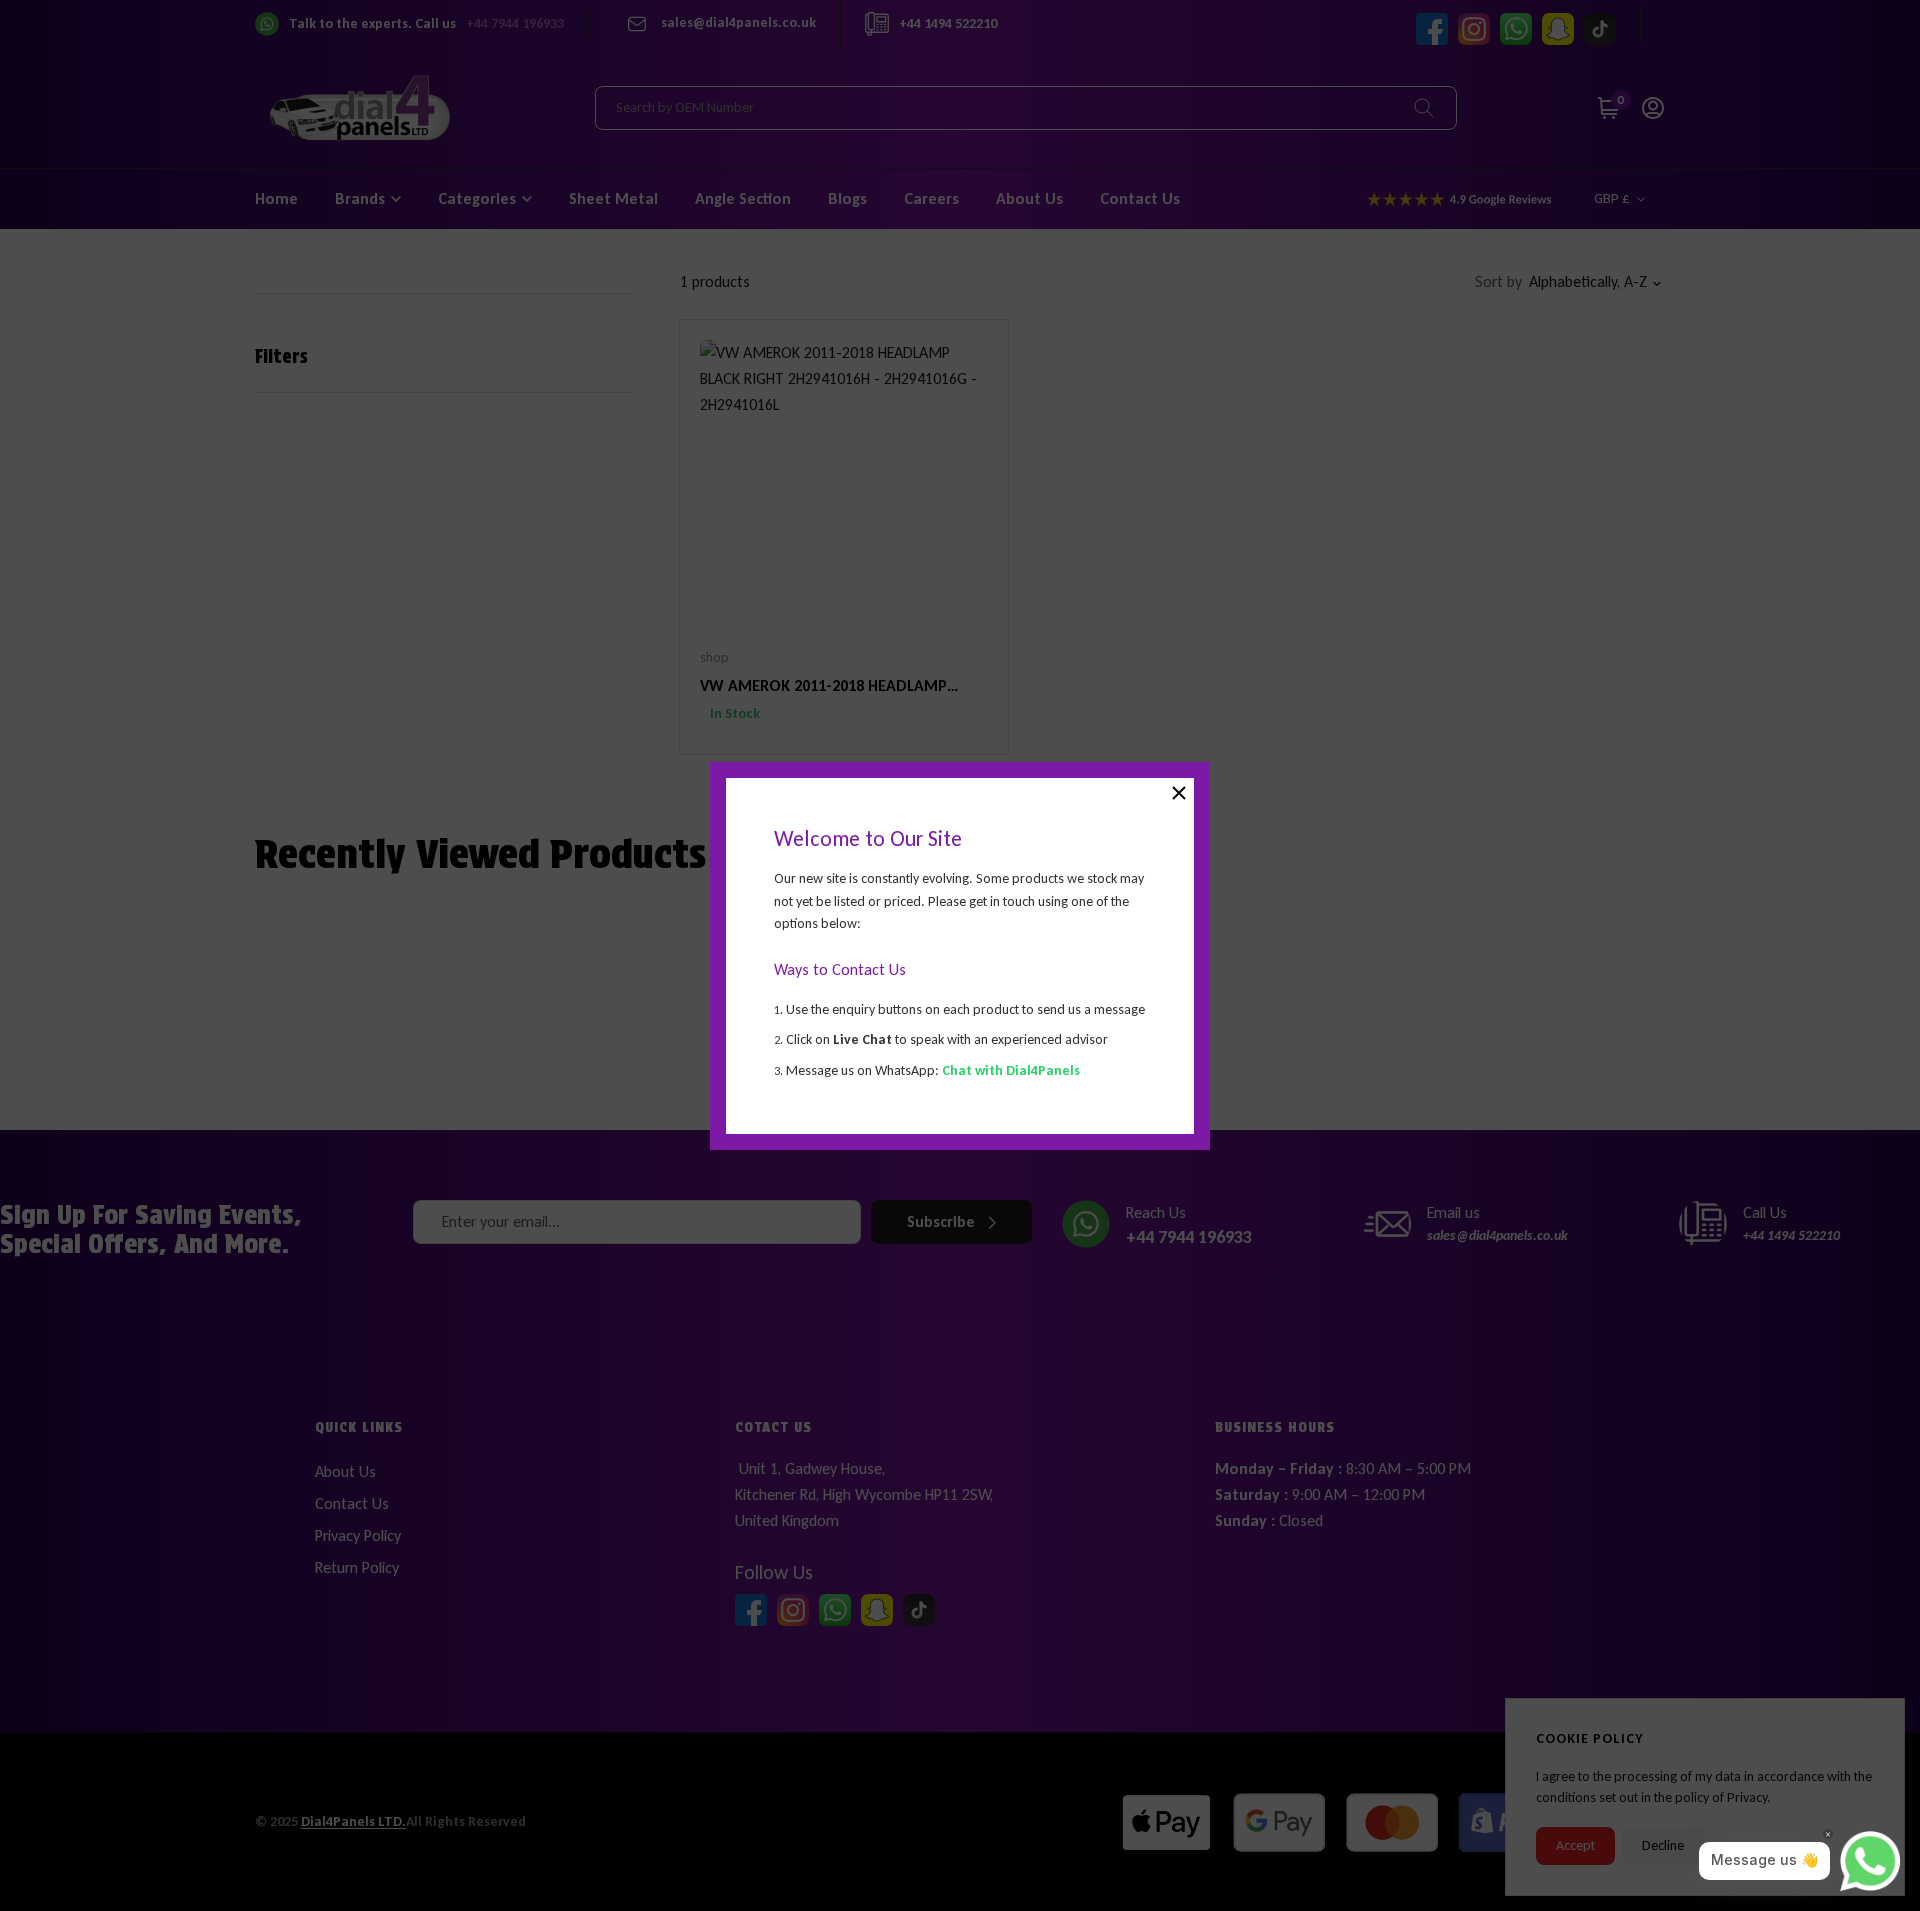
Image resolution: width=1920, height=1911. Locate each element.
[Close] (1179, 793)
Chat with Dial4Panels (1011, 1069)
